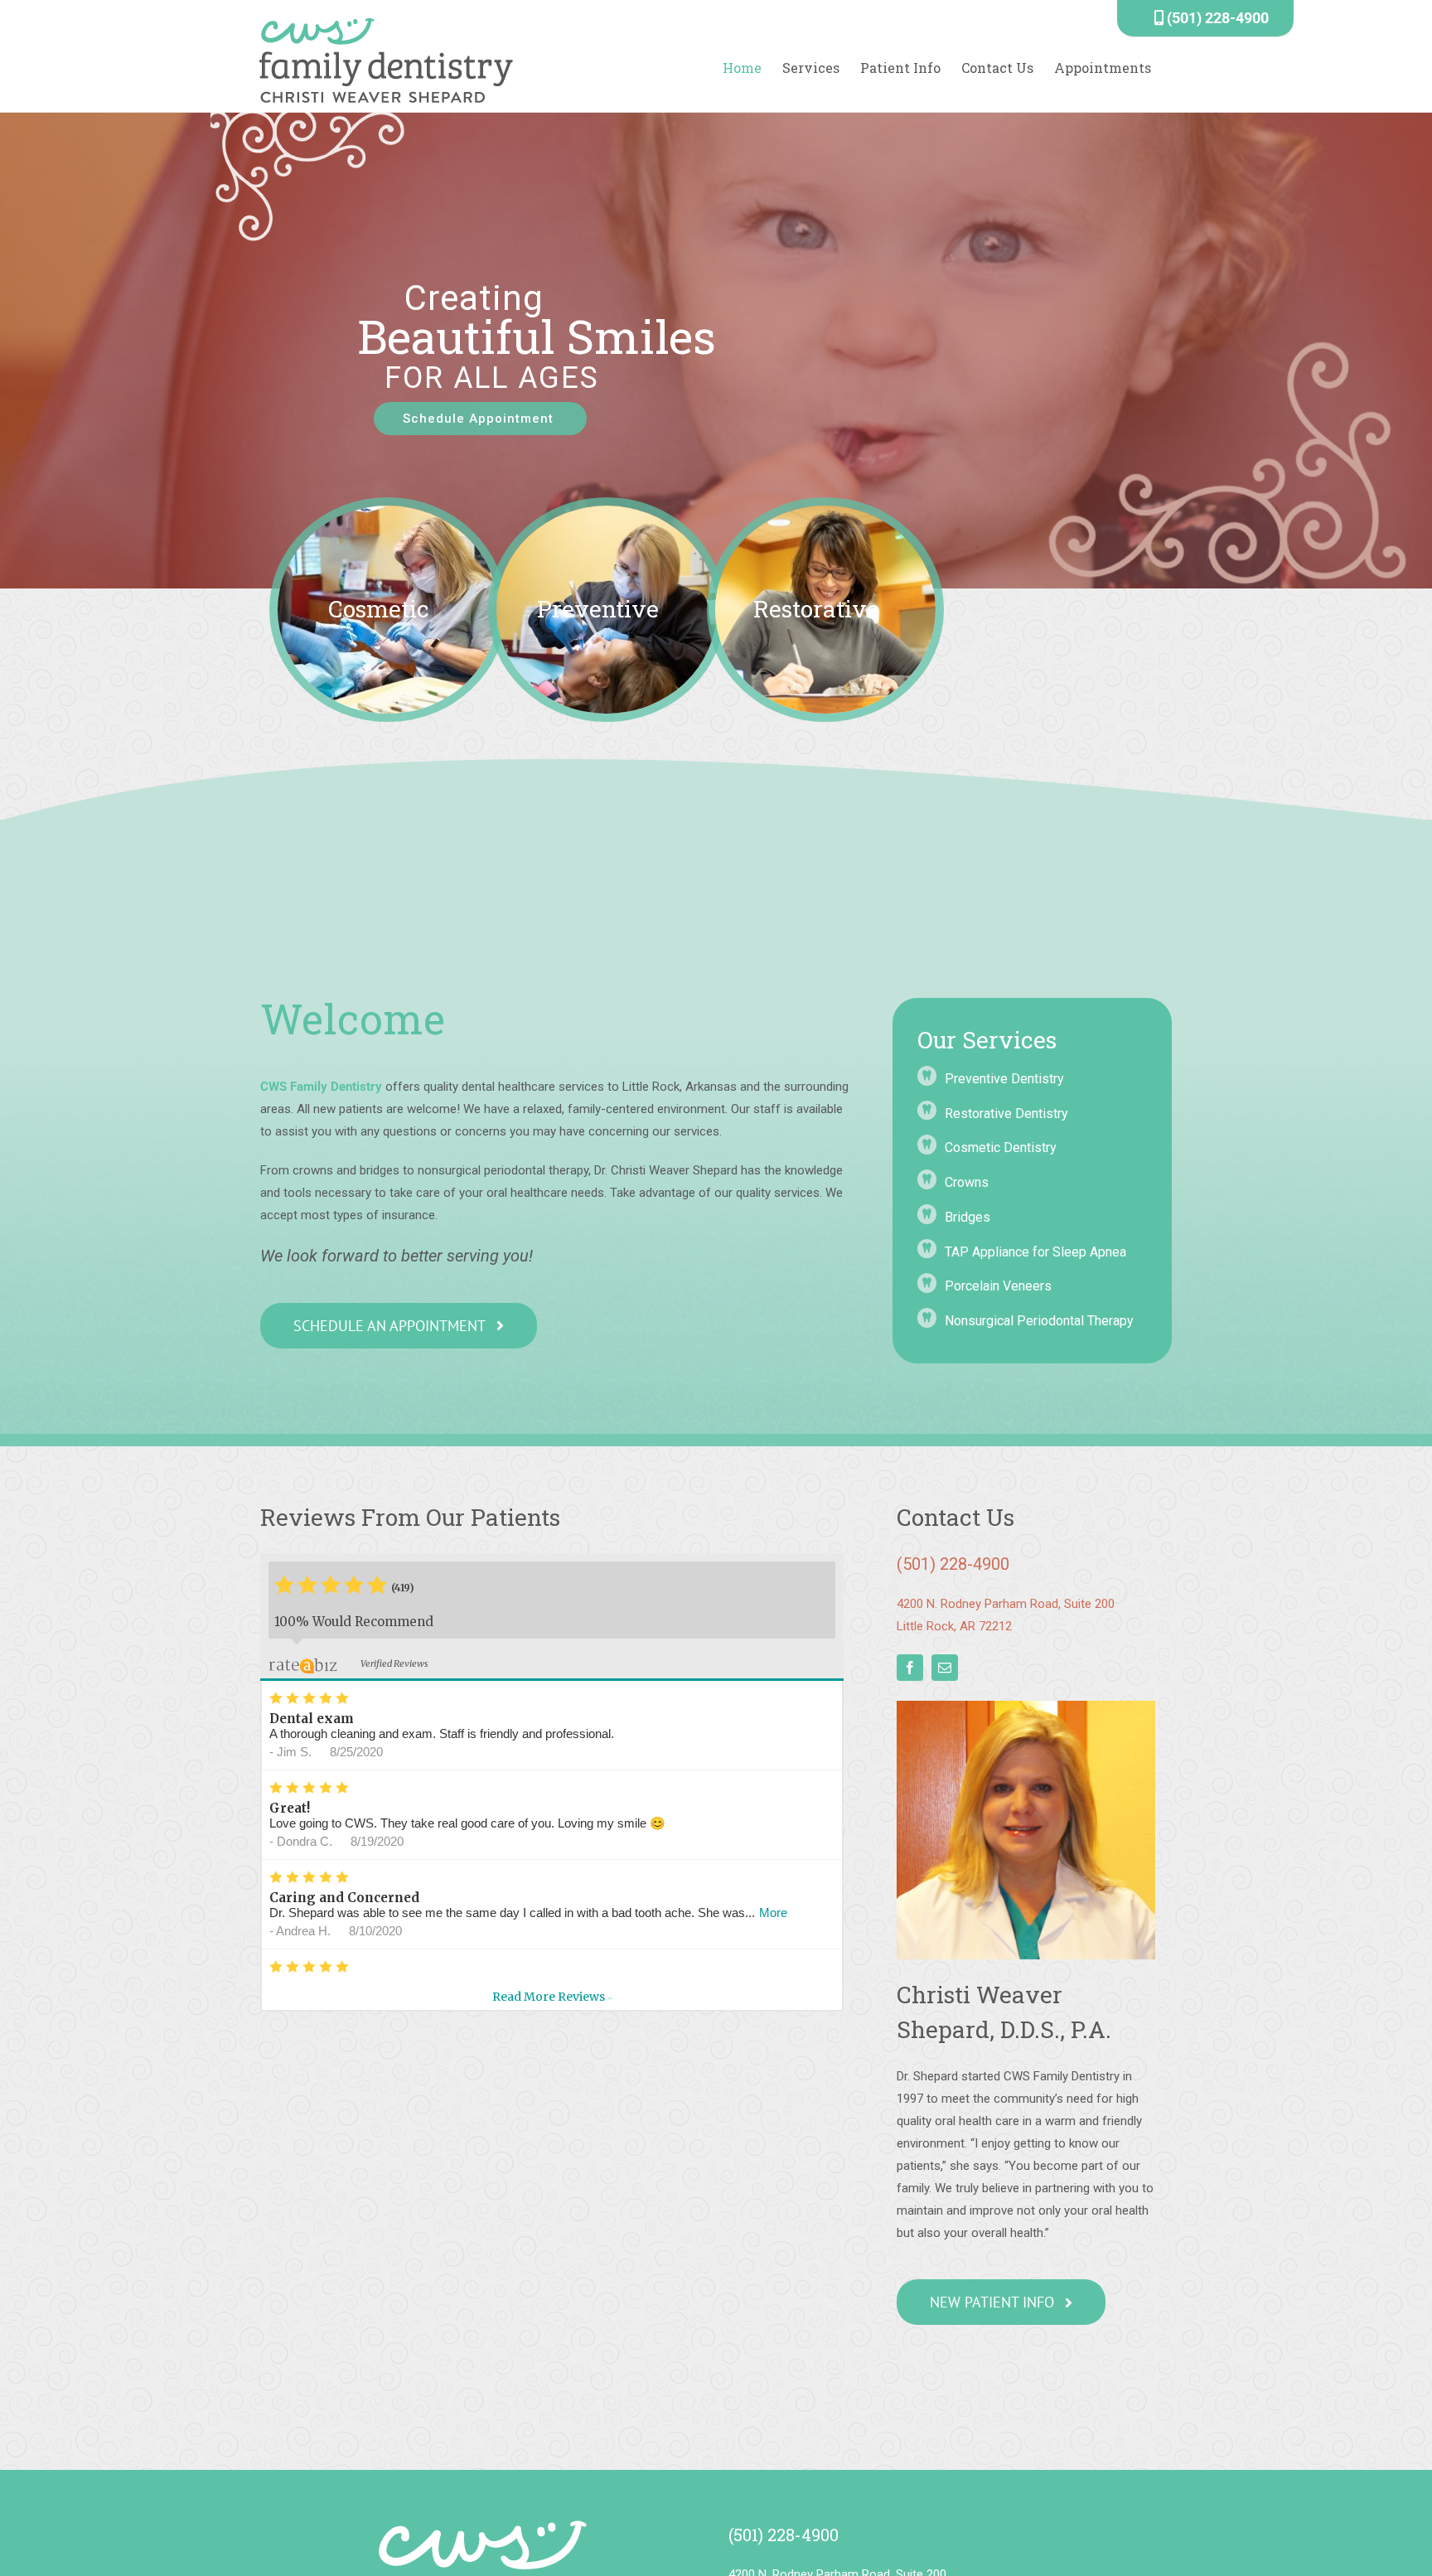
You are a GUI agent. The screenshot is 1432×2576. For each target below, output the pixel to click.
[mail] (945, 1668)
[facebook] (910, 1668)
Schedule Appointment (480, 419)
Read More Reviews (552, 1997)
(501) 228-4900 (1216, 18)
